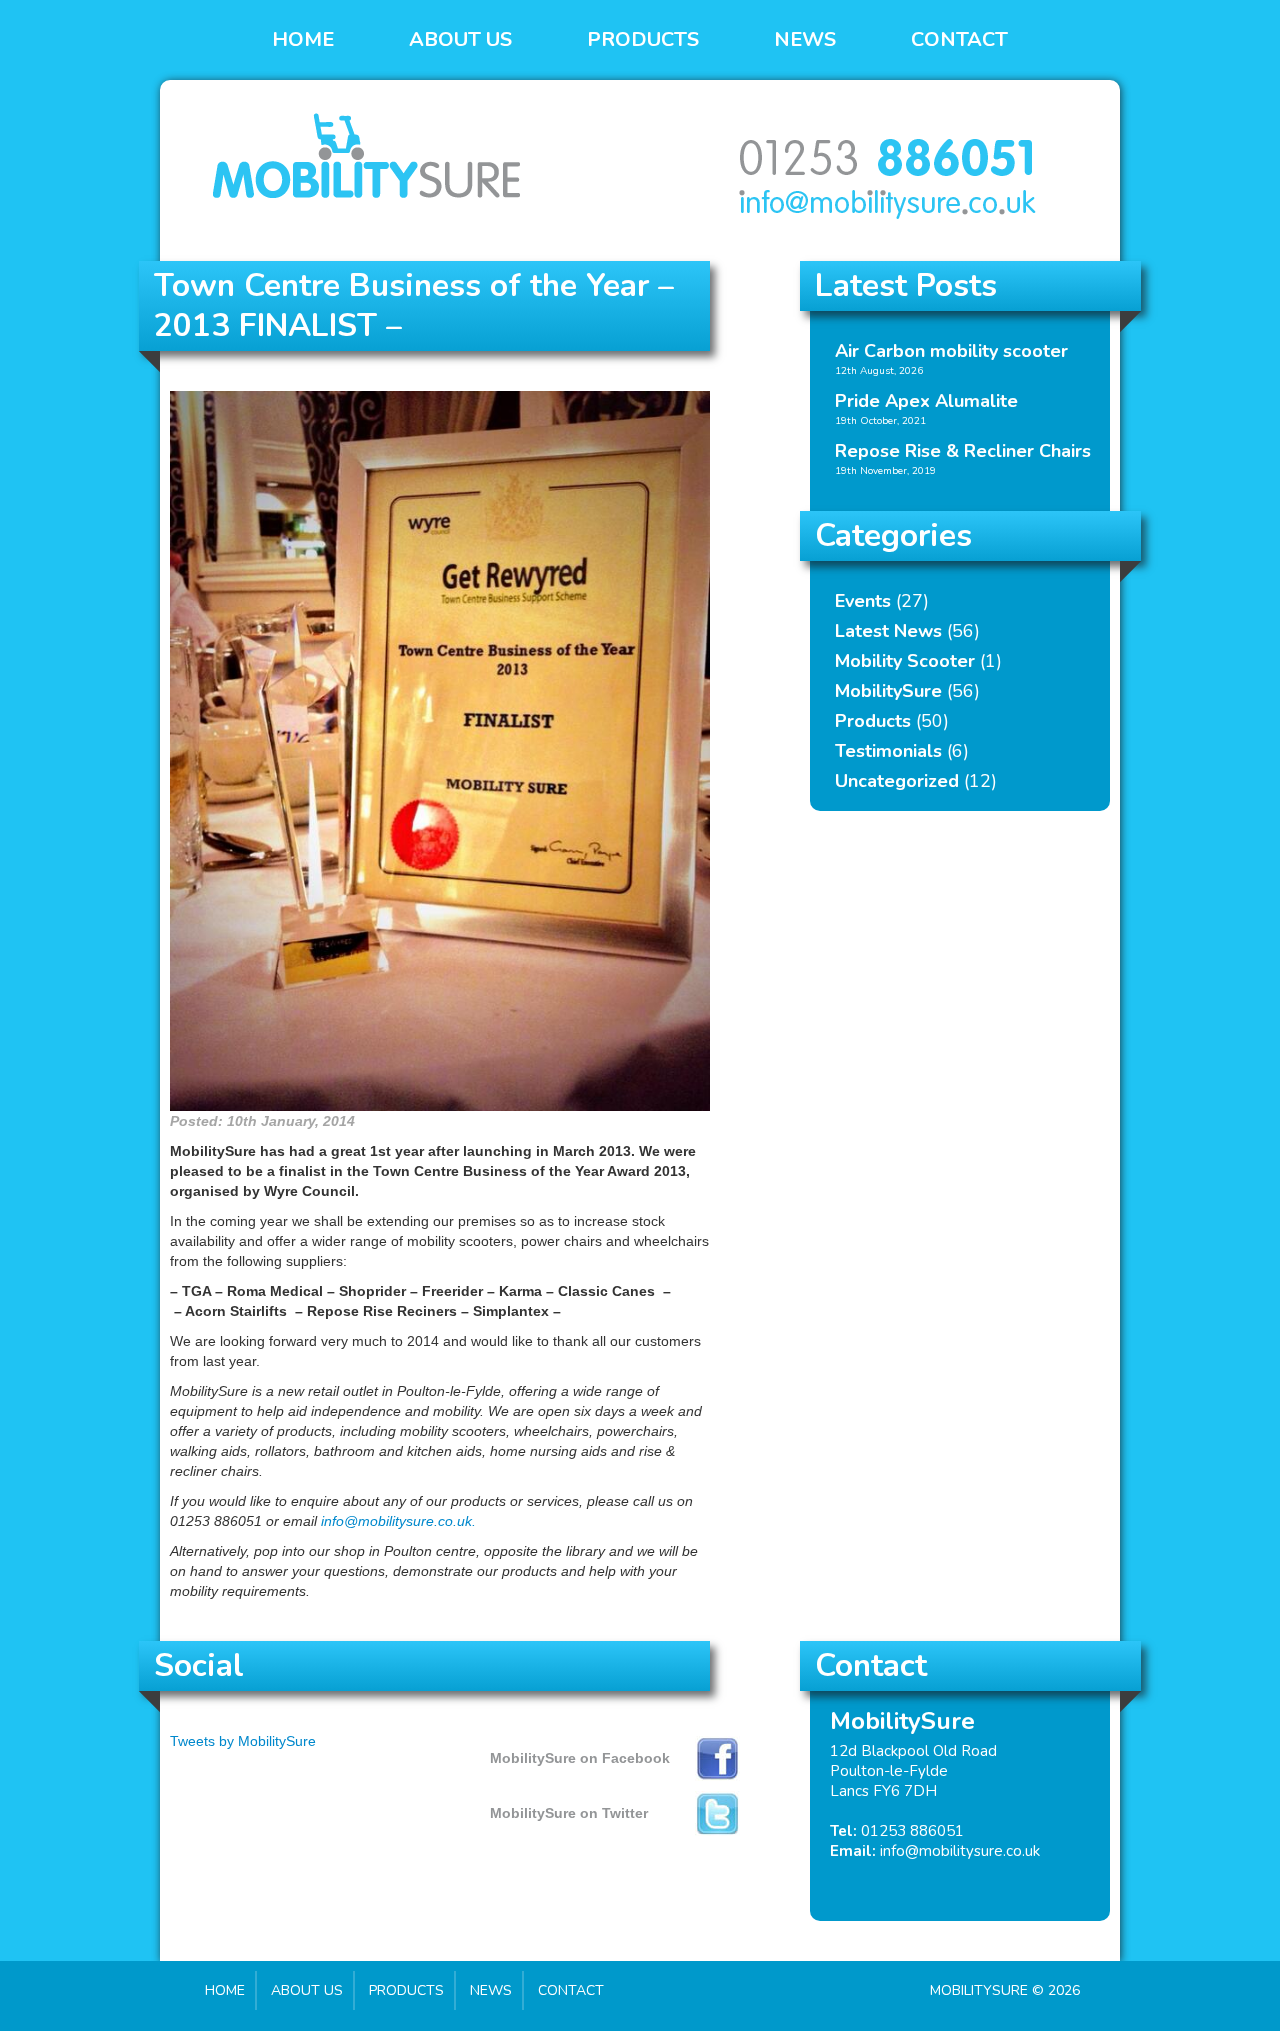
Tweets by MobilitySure (243, 1741)
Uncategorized (897, 781)
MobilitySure (888, 691)
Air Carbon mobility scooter (951, 351)
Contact (959, 39)
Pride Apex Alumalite (926, 401)
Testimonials (888, 751)
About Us (460, 39)
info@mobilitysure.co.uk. (398, 1521)
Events (863, 601)
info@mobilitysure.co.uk (960, 1851)
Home (303, 39)
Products (643, 39)
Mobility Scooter (905, 661)
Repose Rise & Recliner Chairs (963, 451)
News (805, 39)
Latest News (888, 631)
